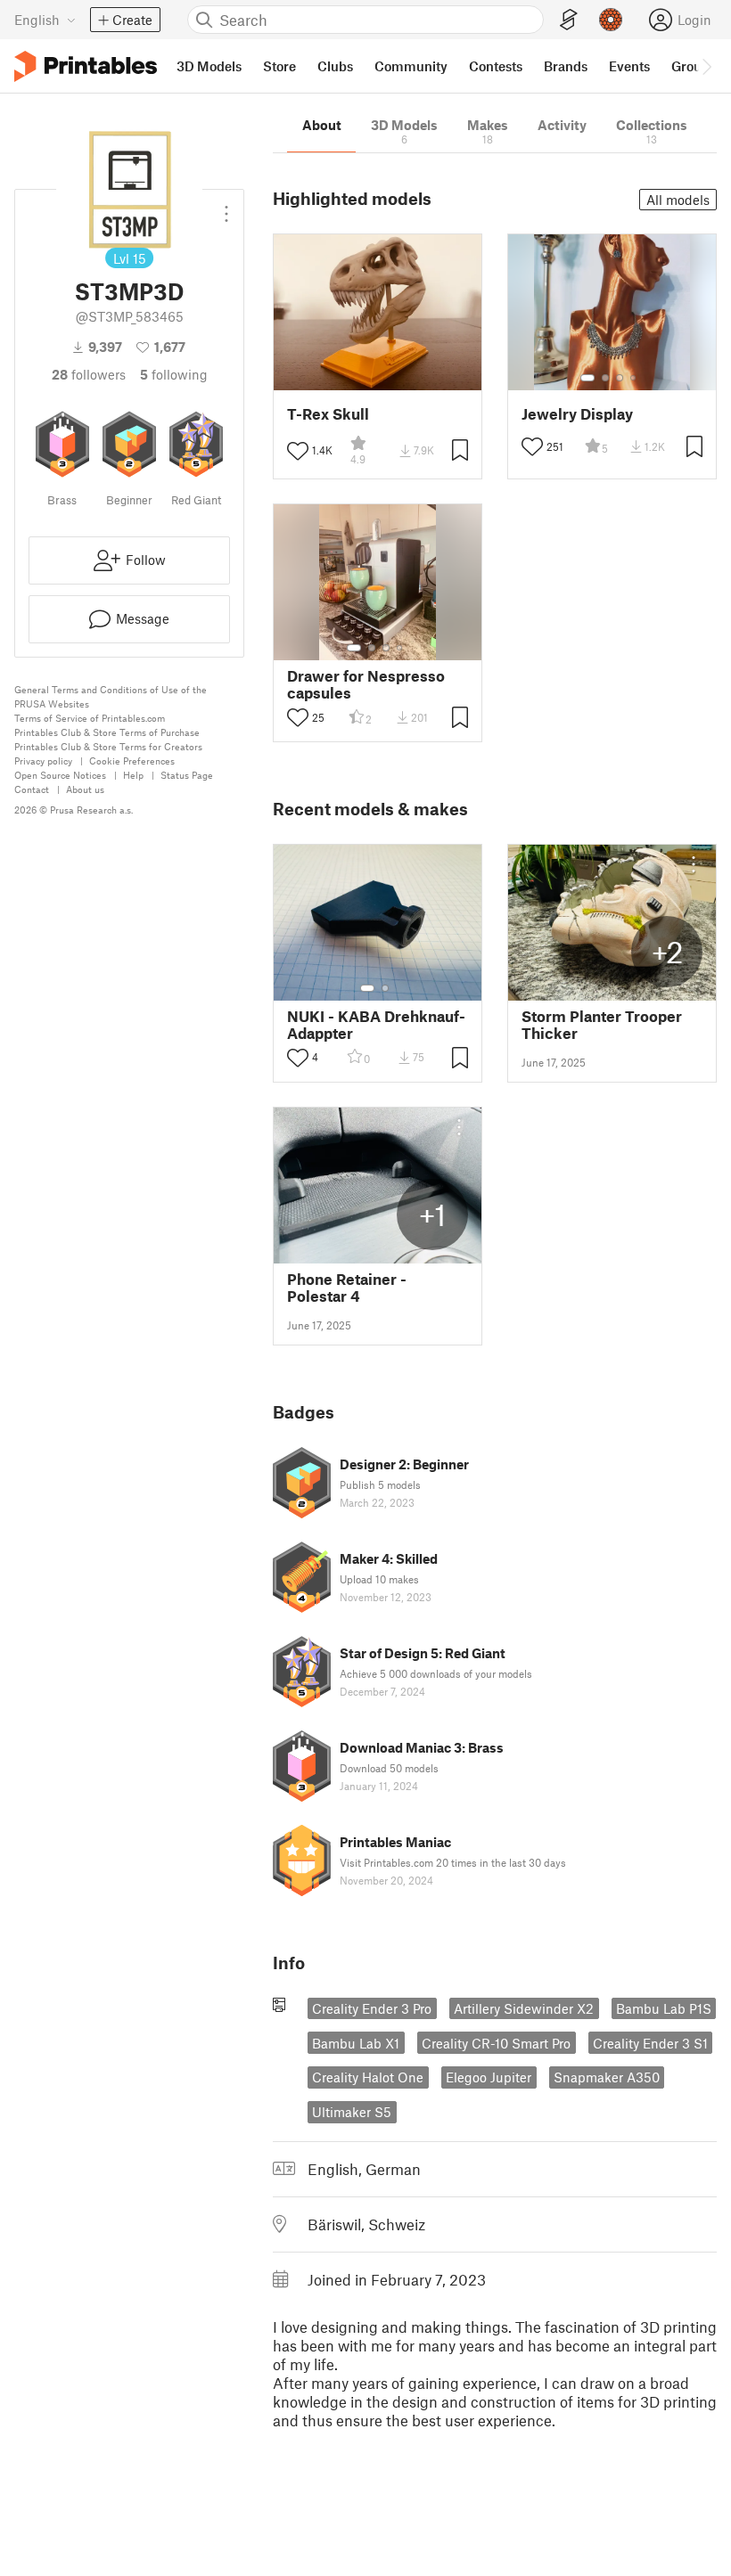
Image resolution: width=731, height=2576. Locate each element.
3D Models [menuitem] (209, 66)
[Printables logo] (86, 66)
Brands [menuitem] (566, 66)
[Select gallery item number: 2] (605, 378)
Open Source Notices (60, 775)
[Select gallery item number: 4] (634, 378)
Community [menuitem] (411, 66)
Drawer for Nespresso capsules (366, 684)
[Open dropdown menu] (226, 207)
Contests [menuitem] (496, 66)
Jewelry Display (577, 414)
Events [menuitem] (629, 66)
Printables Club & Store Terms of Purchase (107, 732)
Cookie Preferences (132, 761)
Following (174, 374)
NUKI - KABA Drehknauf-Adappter (376, 1025)
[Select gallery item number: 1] (587, 378)
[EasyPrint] (569, 20)
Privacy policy (43, 761)
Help (133, 775)
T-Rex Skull (328, 414)
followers (89, 374)
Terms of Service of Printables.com (90, 718)
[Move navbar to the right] (706, 66)
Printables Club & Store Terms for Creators (108, 746)
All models (678, 200)
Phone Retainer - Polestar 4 (347, 1288)
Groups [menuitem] (694, 66)
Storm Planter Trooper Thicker (602, 1025)
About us (85, 789)
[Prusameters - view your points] (611, 20)
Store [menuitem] (279, 66)
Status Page (187, 775)
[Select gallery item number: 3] (620, 378)
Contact (32, 789)
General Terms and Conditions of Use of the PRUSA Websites (111, 696)
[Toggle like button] (298, 451)
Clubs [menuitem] (335, 66)
